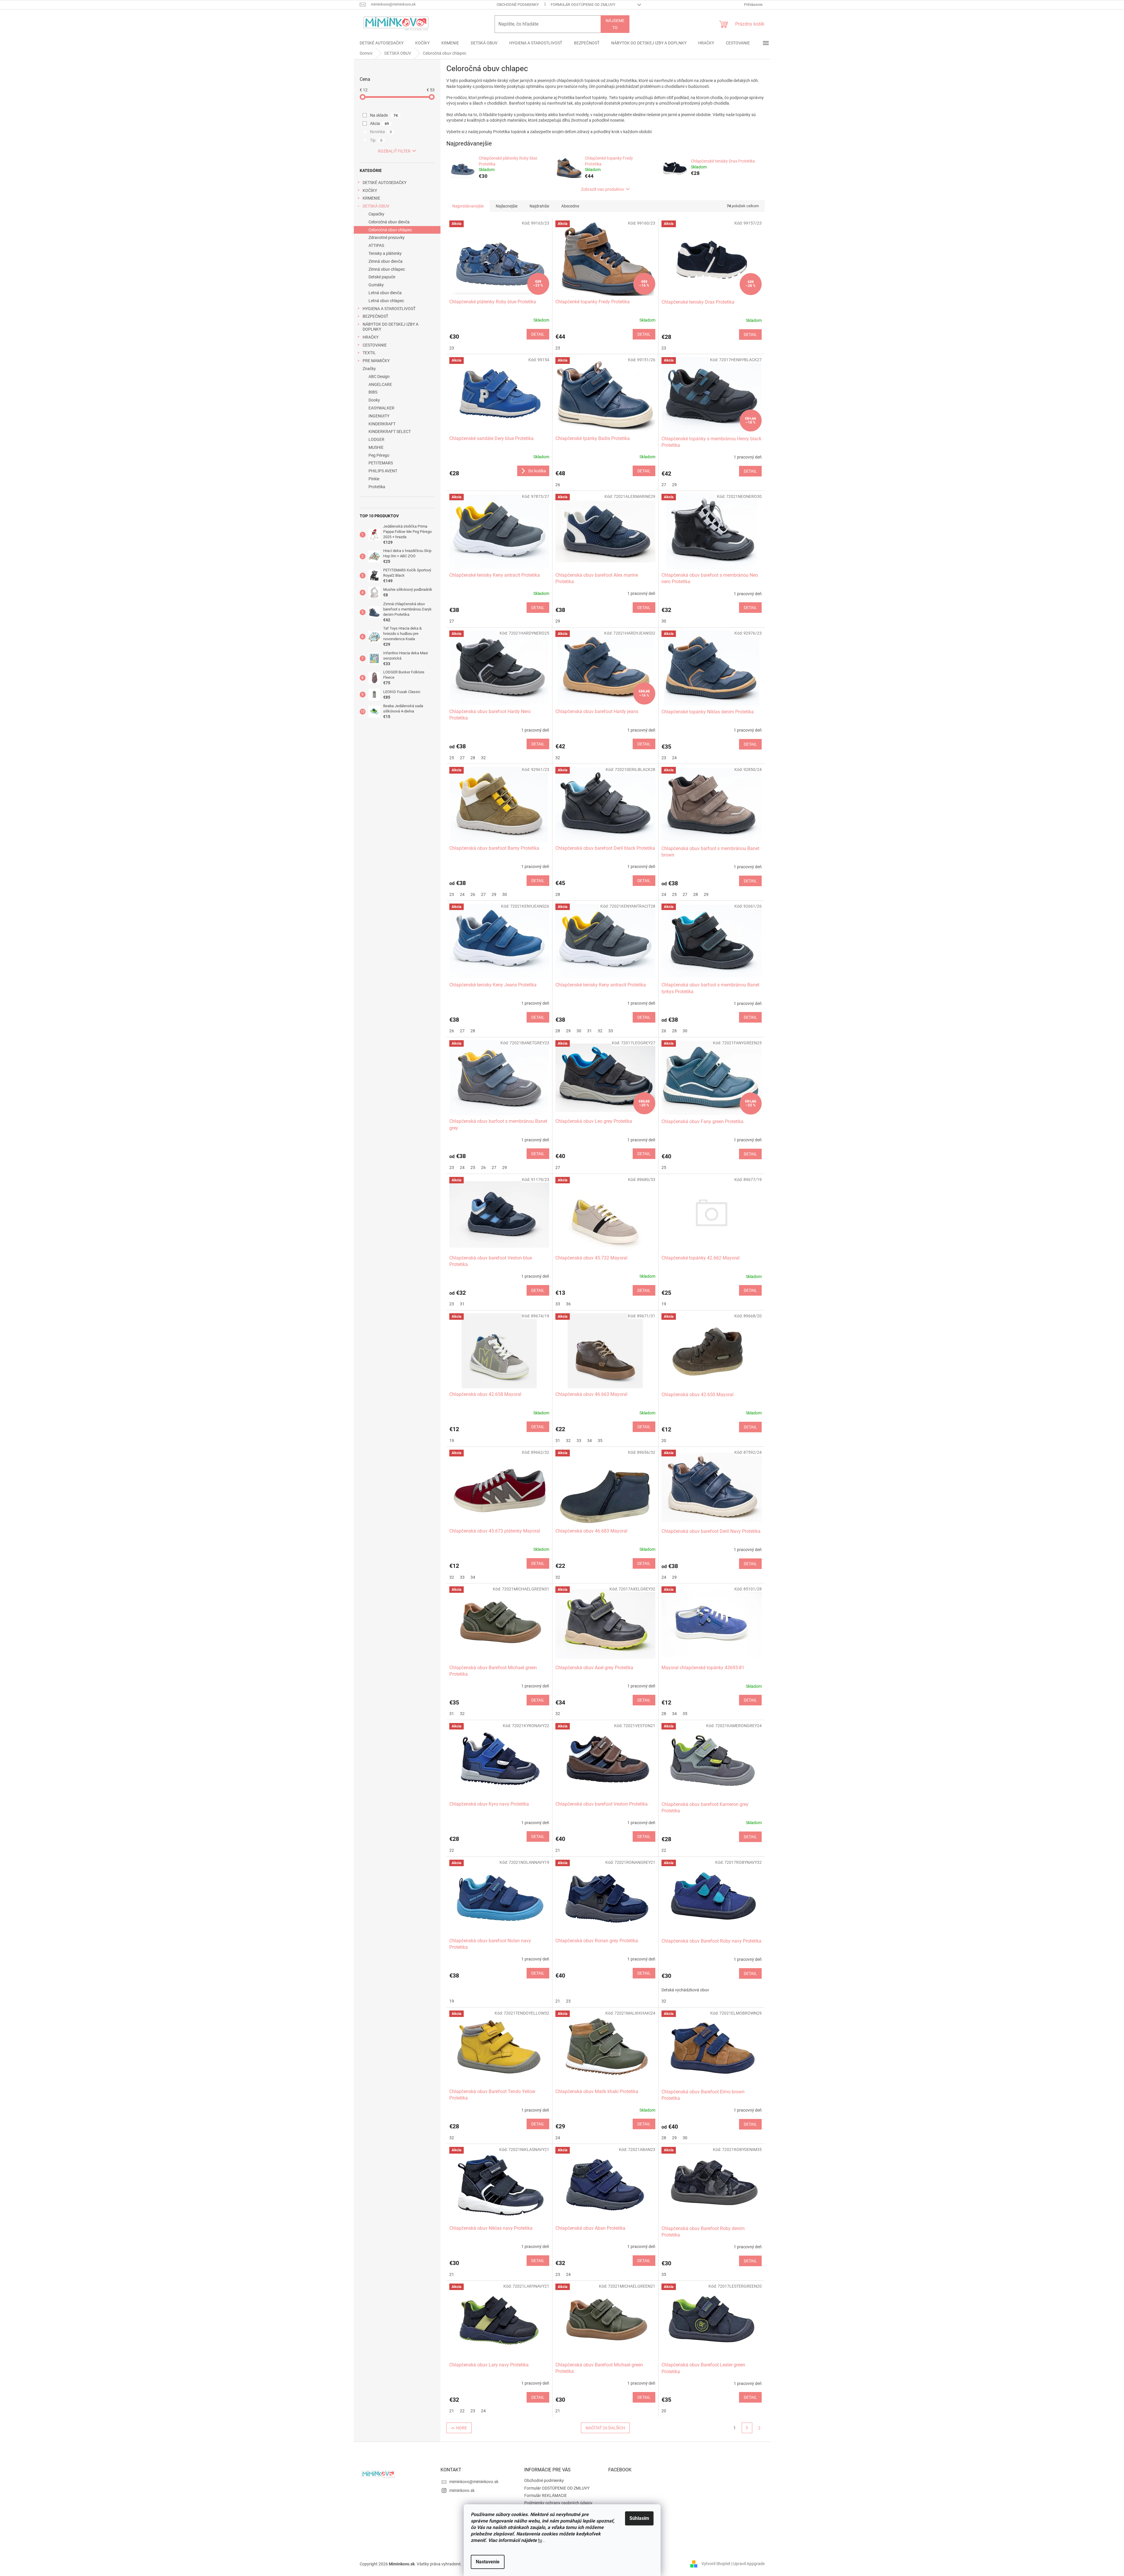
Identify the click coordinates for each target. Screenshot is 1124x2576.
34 (589, 1441)
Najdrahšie (539, 206)
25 (452, 758)
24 (674, 758)
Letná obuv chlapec (386, 301)
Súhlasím (639, 2518)
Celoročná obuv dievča (389, 222)
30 (664, 621)
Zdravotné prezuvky (387, 237)
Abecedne (570, 206)
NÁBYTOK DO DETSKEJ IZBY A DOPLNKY (391, 327)
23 (452, 348)
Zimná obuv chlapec (387, 269)
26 (558, 485)
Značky (369, 369)
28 (473, 758)
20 (664, 1441)
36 (568, 1304)
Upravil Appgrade (749, 2564)
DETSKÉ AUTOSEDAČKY (385, 183)
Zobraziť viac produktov (603, 189)
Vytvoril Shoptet (716, 2564)
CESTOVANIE (375, 345)
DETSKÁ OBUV (376, 206)
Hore (462, 2428)
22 (452, 1850)
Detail (538, 334)
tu (540, 2540)
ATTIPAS (376, 245)
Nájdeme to (615, 24)
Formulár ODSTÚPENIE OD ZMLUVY (583, 5)
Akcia (380, 123)
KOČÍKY (370, 190)
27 (664, 485)
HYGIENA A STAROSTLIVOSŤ (389, 309)
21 (558, 1850)
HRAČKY (371, 337)
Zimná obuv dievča (386, 261)
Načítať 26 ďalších (605, 2428)
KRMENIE (371, 198)
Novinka (381, 132)
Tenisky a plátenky (385, 253)
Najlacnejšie (507, 206)
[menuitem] (382, 43)
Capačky (376, 214)
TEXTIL (369, 353)
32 (483, 758)
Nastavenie (488, 2562)
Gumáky (376, 285)
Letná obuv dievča (385, 293)
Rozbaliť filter (394, 151)
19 (664, 1304)
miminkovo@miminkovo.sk (474, 2482)
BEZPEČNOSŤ (375, 316)
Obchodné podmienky (518, 5)
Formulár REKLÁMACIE (546, 2495)
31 (589, 1031)
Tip (376, 140)
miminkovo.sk (462, 2490)
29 (674, 485)
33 (611, 1031)
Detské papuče (382, 277)
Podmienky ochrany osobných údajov (558, 2503)
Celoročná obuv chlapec (390, 230)
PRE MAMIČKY (376, 361)
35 (600, 1441)
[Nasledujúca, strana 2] (747, 2428)
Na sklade (384, 115)
